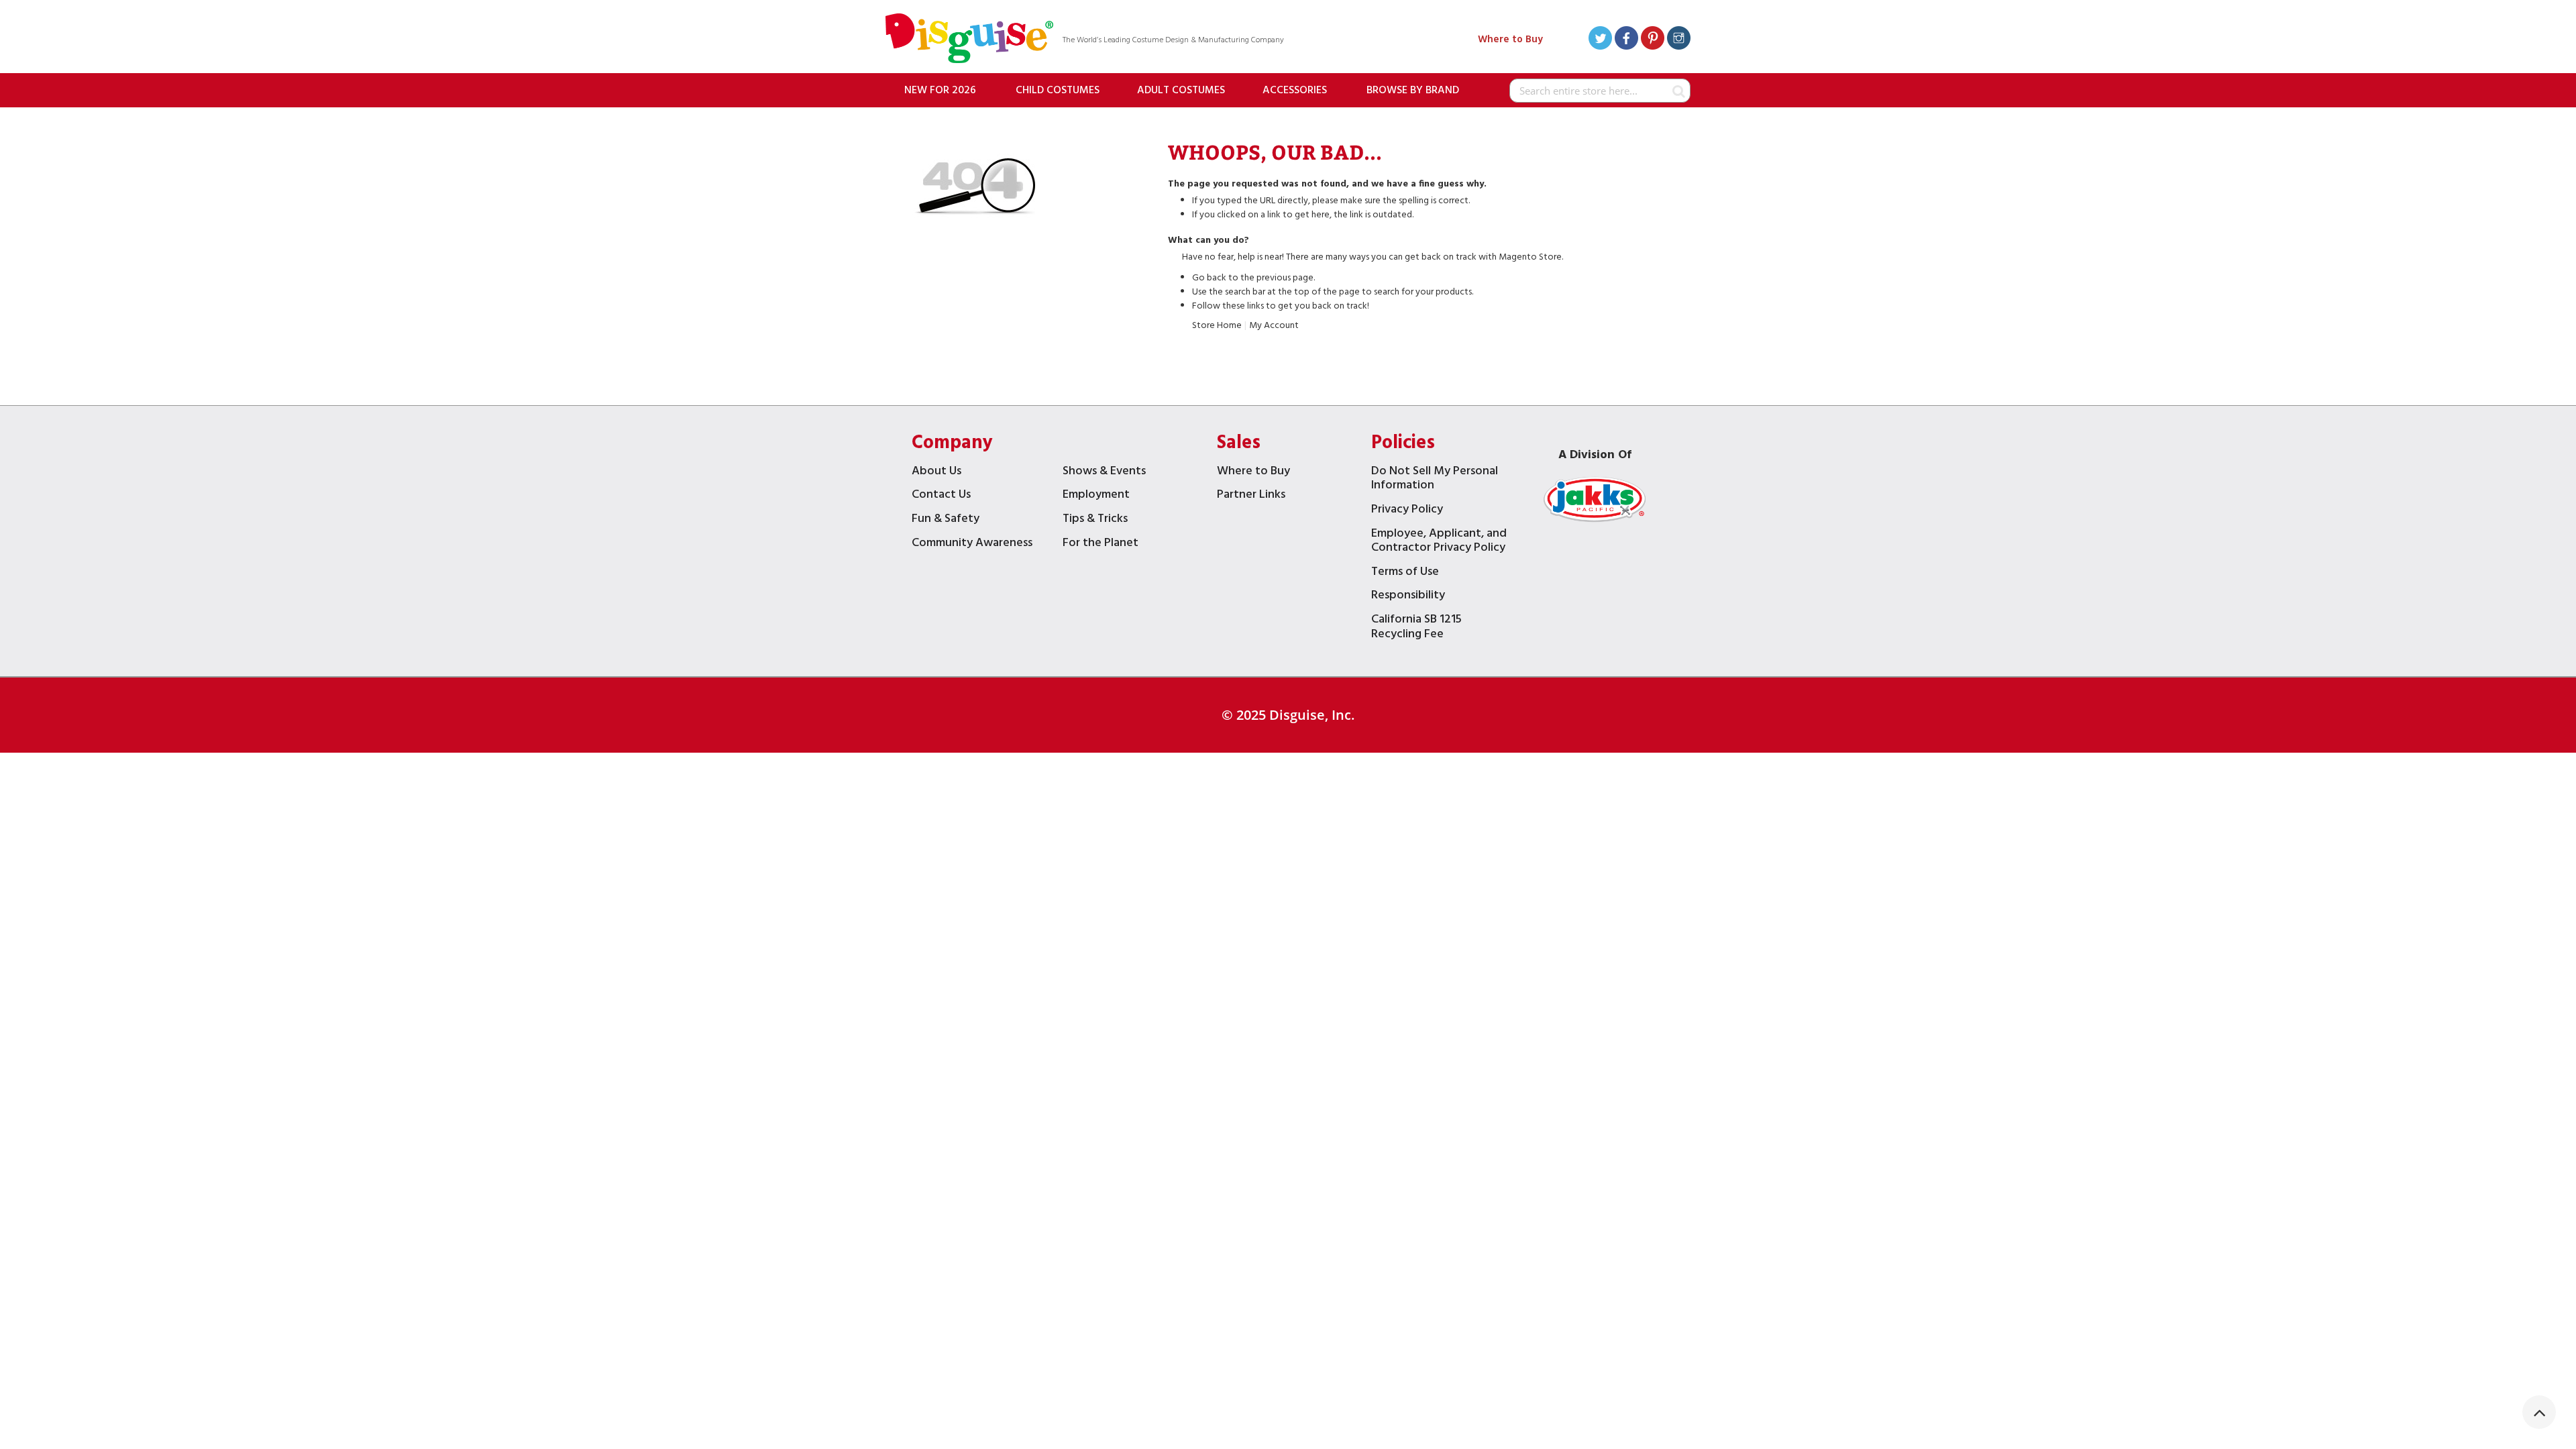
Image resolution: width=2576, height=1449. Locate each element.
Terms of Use (1405, 573)
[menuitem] (940, 90)
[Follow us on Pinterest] (1653, 40)
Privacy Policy (1407, 511)
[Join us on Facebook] (1626, 40)
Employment (1096, 496)
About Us (936, 473)
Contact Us (941, 496)
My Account (1274, 326)
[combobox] (1600, 91)
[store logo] (969, 40)
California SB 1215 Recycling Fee (1416, 628)
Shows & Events (1104, 473)
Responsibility (1408, 597)
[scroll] (2539, 1412)
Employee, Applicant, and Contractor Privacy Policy (1439, 542)
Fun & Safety (946, 520)
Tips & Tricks (1095, 520)
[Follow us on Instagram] (1679, 40)
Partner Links (1251, 496)
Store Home (1217, 326)
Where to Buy (1510, 40)
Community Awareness (972, 544)
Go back (1209, 278)
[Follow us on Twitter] (1600, 40)
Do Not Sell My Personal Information (1435, 480)
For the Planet (1101, 544)
